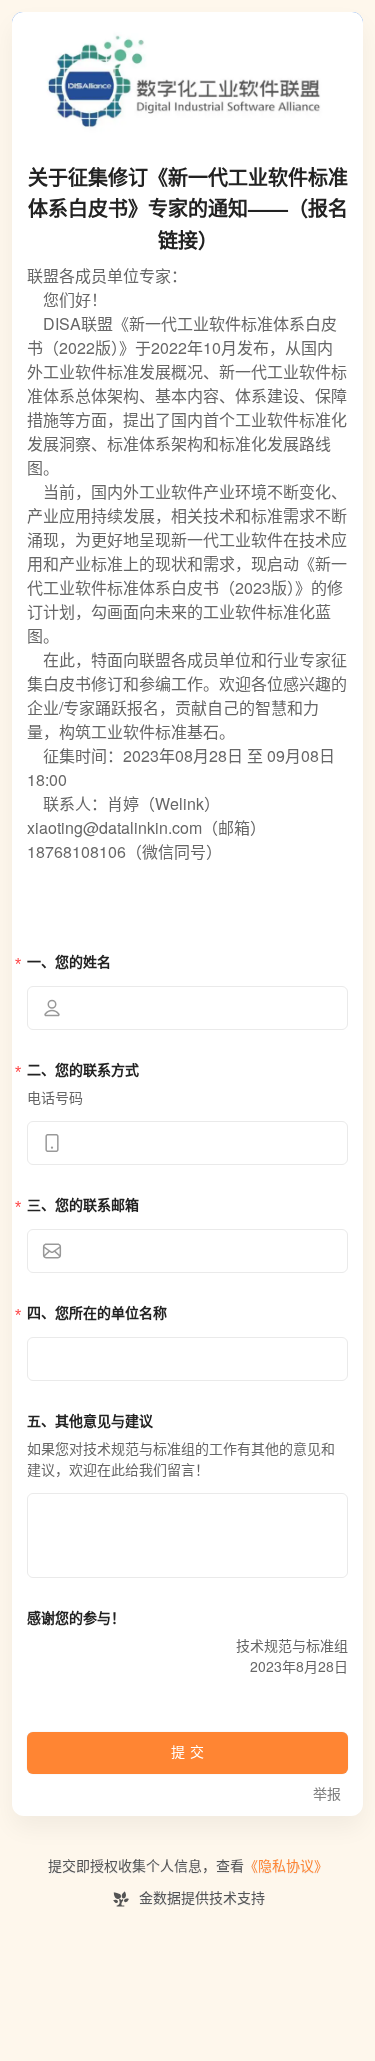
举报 (327, 1794)
